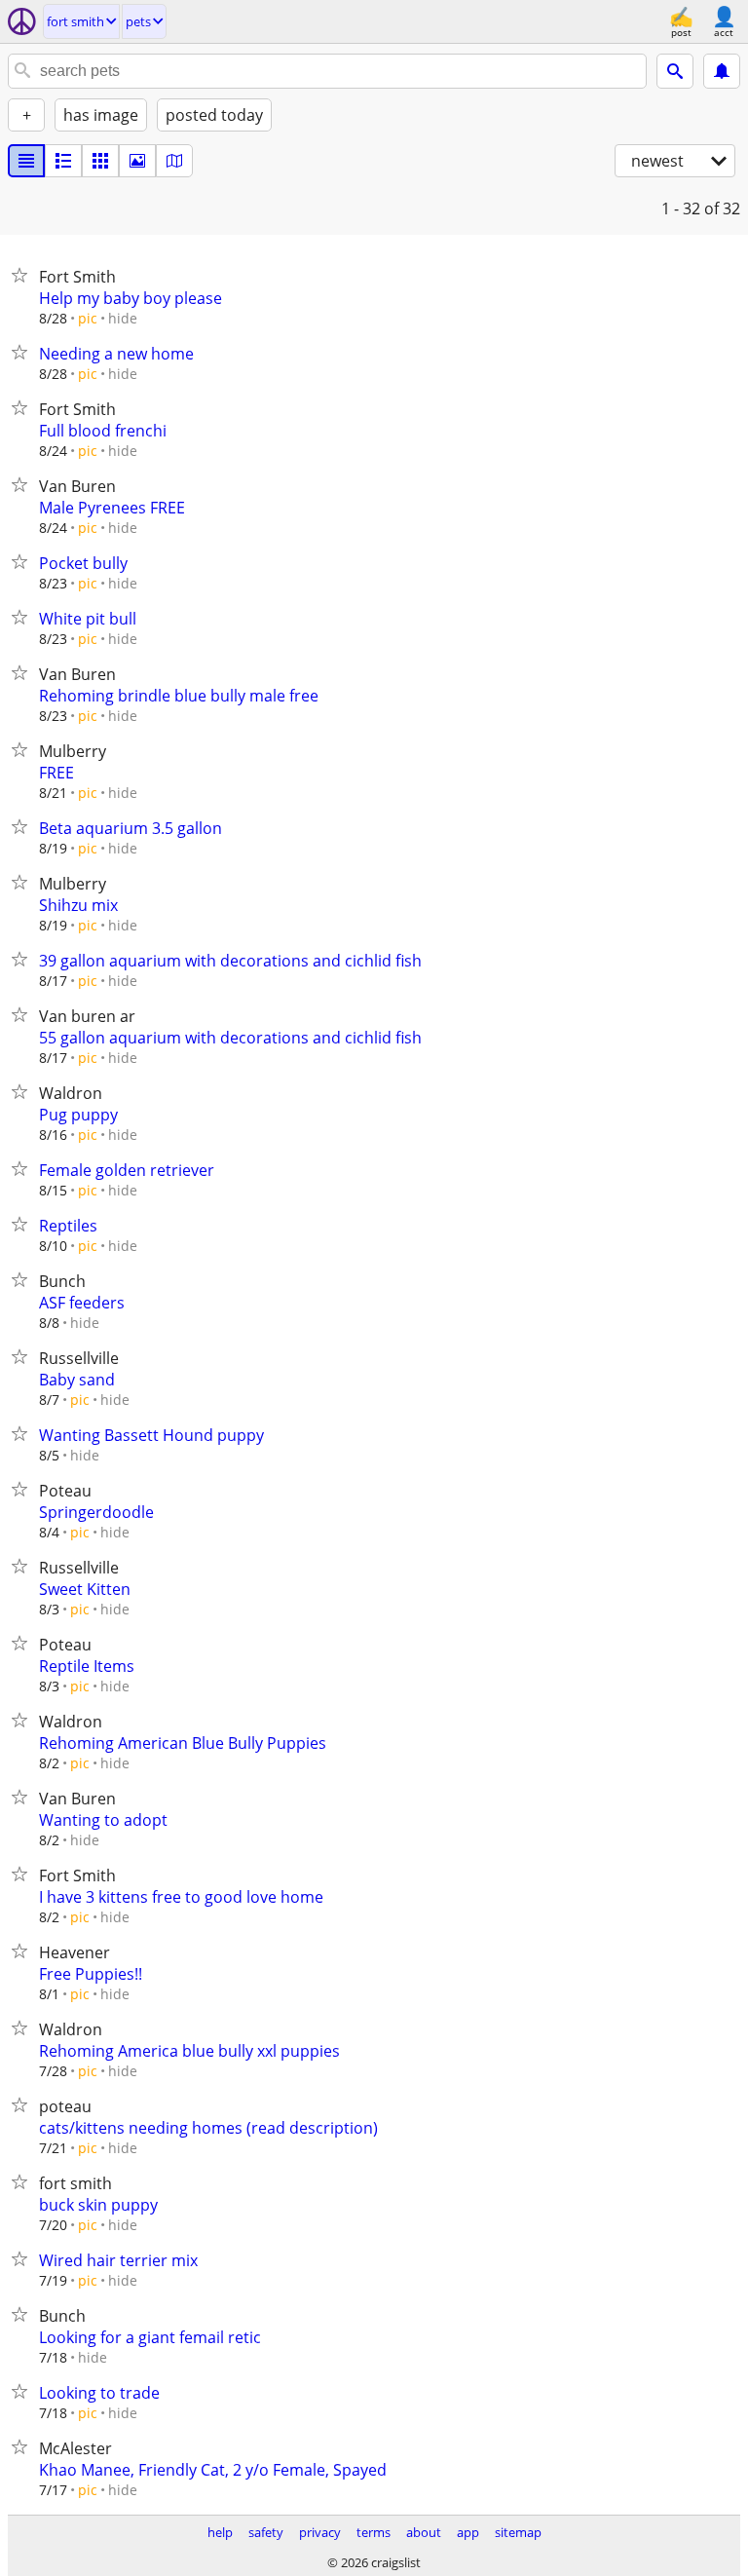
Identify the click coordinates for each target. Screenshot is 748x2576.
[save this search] (722, 71)
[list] (26, 161)
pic (88, 318)
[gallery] (137, 161)
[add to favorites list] (23, 275)
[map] (174, 161)
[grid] (100, 161)
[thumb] (63, 161)
